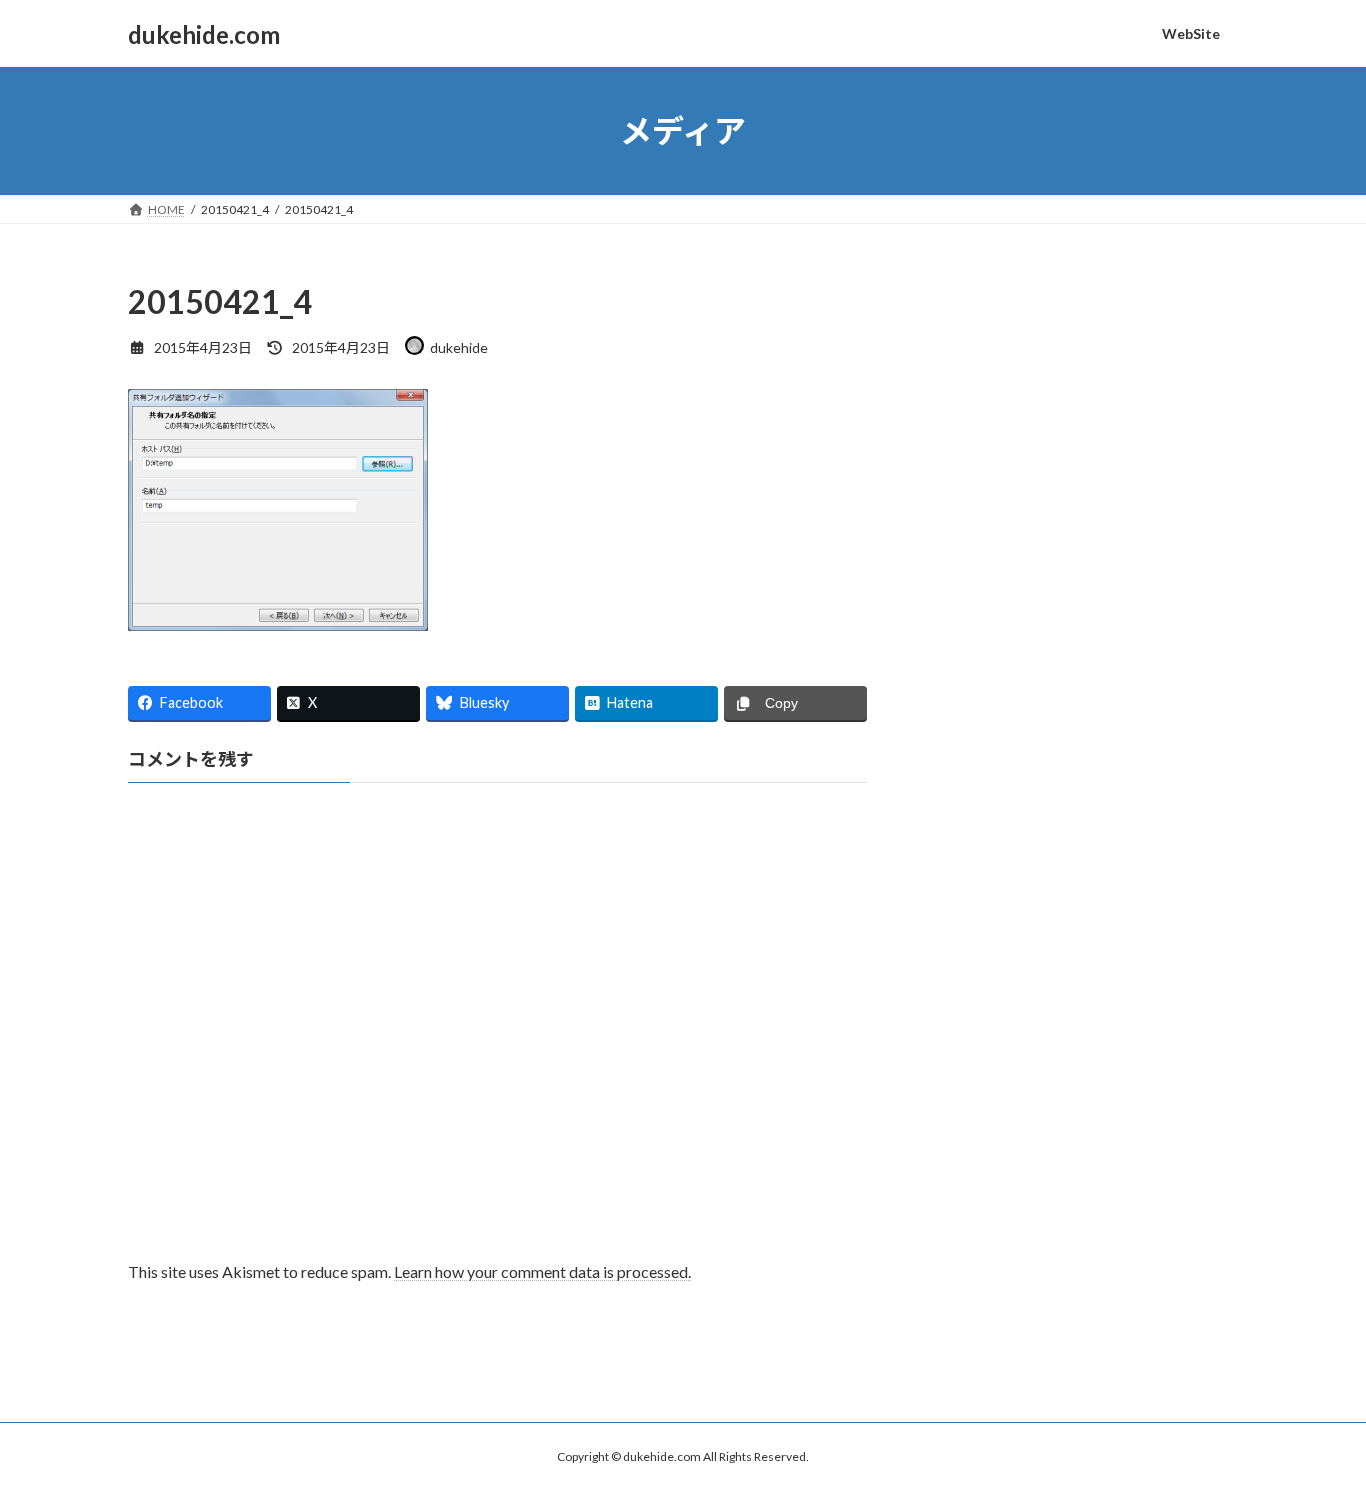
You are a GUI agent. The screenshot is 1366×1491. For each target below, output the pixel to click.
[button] (278, 510)
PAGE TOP (1315, 1427)
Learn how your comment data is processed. (542, 1271)
